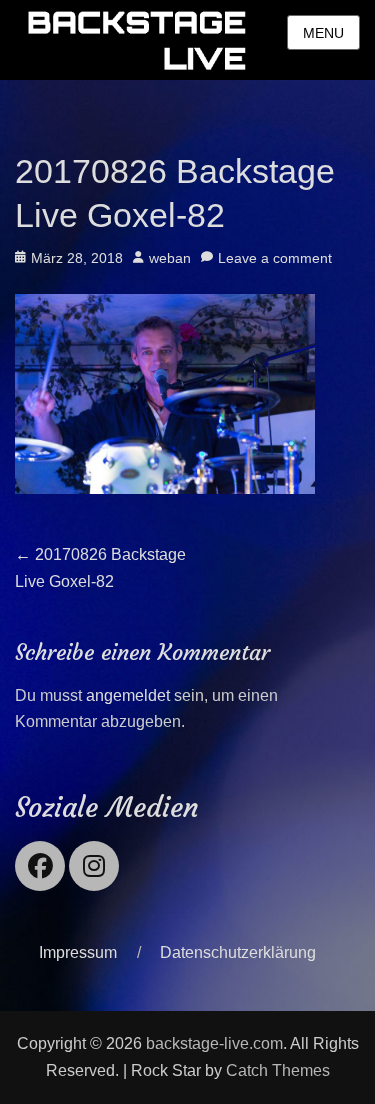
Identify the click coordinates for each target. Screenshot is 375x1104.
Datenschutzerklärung (238, 952)
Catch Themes (278, 1070)
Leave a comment (275, 258)
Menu (323, 33)
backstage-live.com (214, 1043)
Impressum (78, 952)
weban (170, 258)
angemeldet (128, 695)
